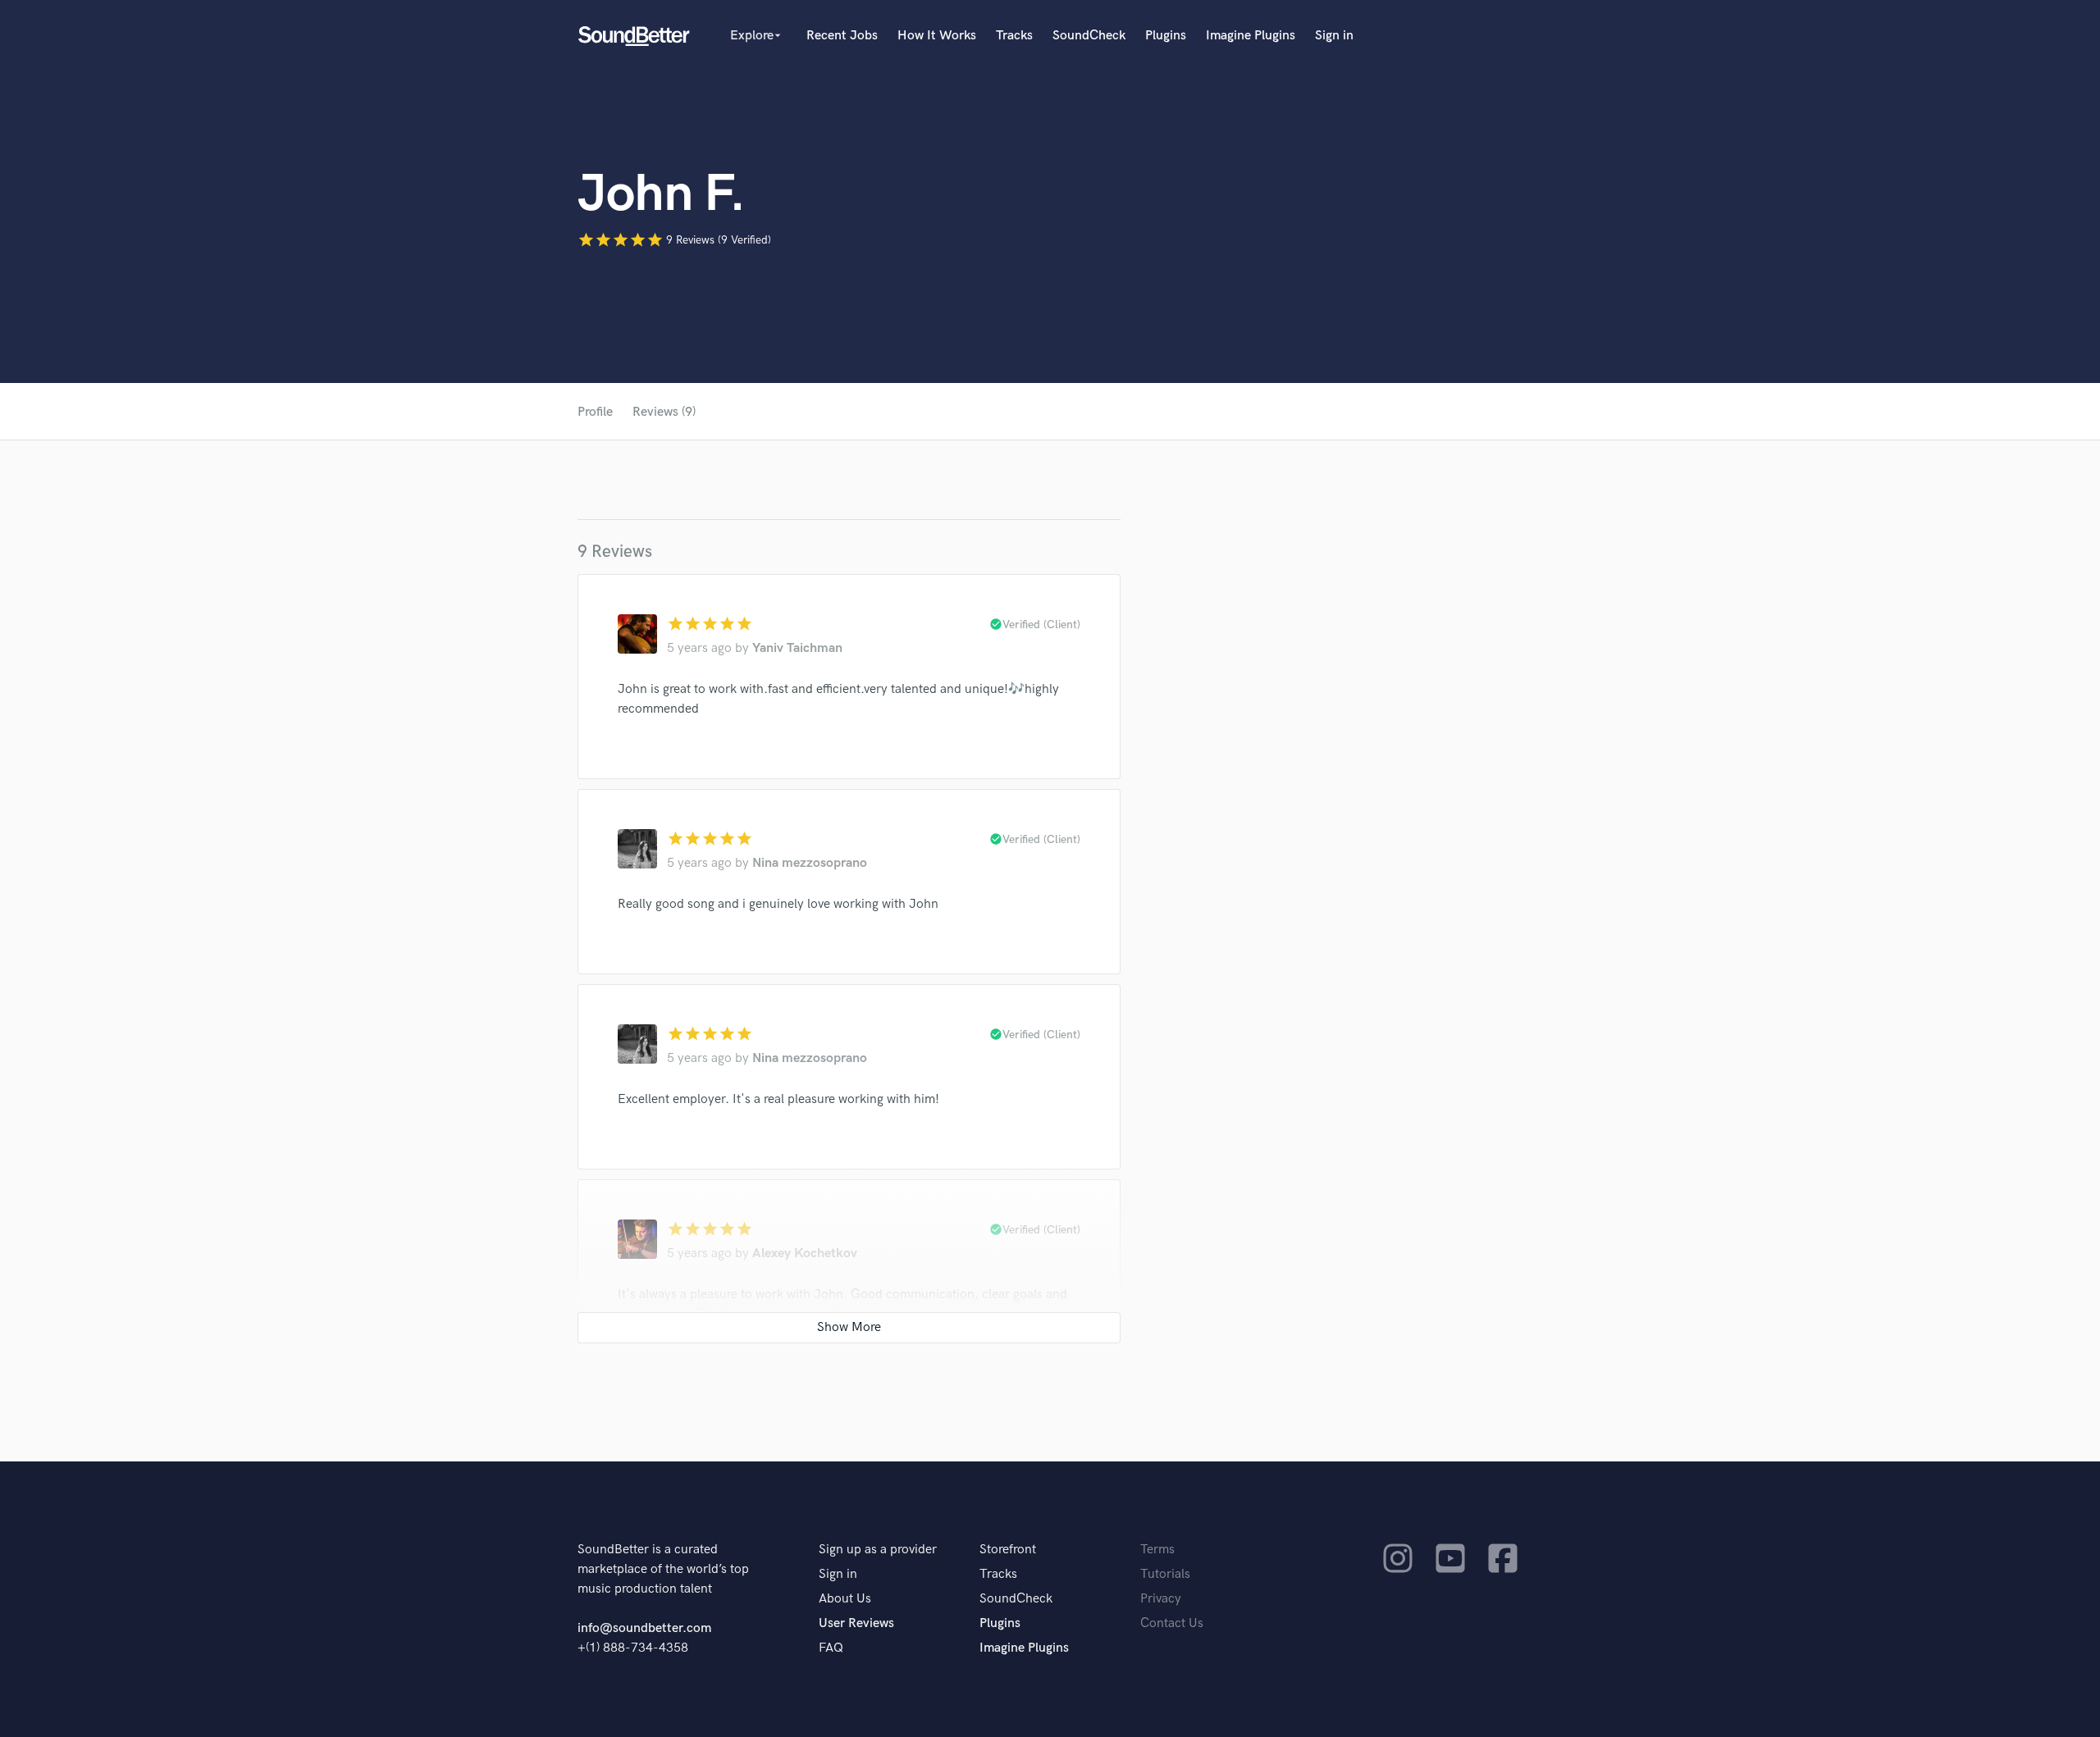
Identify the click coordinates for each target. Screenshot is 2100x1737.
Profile (595, 412)
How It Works (937, 36)
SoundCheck (1089, 36)
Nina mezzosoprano (810, 863)
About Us (845, 1599)
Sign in (1334, 36)
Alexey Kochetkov (805, 1254)
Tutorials (1165, 1574)
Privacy (1161, 1599)
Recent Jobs (842, 36)
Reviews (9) (664, 412)
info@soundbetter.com (644, 1628)
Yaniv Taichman (797, 648)
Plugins (1166, 36)
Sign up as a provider (878, 1550)
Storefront (1008, 1550)
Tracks (1014, 36)
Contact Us (1172, 1623)
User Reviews (856, 1623)
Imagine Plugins (1251, 36)
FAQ (831, 1648)
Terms (1157, 1550)
